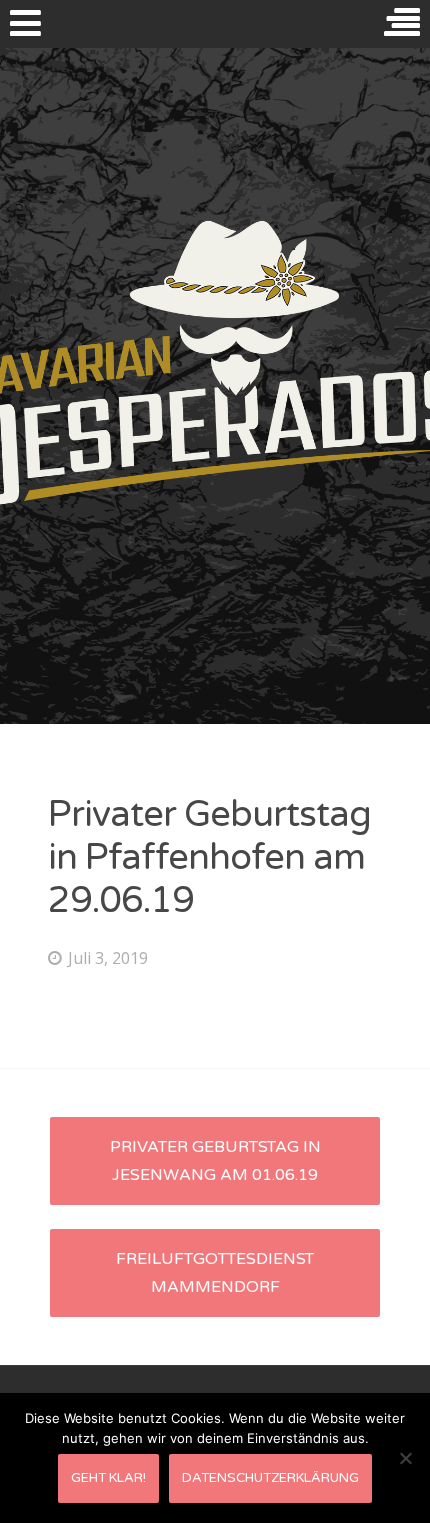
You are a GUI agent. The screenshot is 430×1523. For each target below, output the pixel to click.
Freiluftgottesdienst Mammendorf (215, 1273)
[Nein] (405, 1458)
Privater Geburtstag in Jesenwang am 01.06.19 (215, 1161)
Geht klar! (108, 1478)
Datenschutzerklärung (270, 1478)
